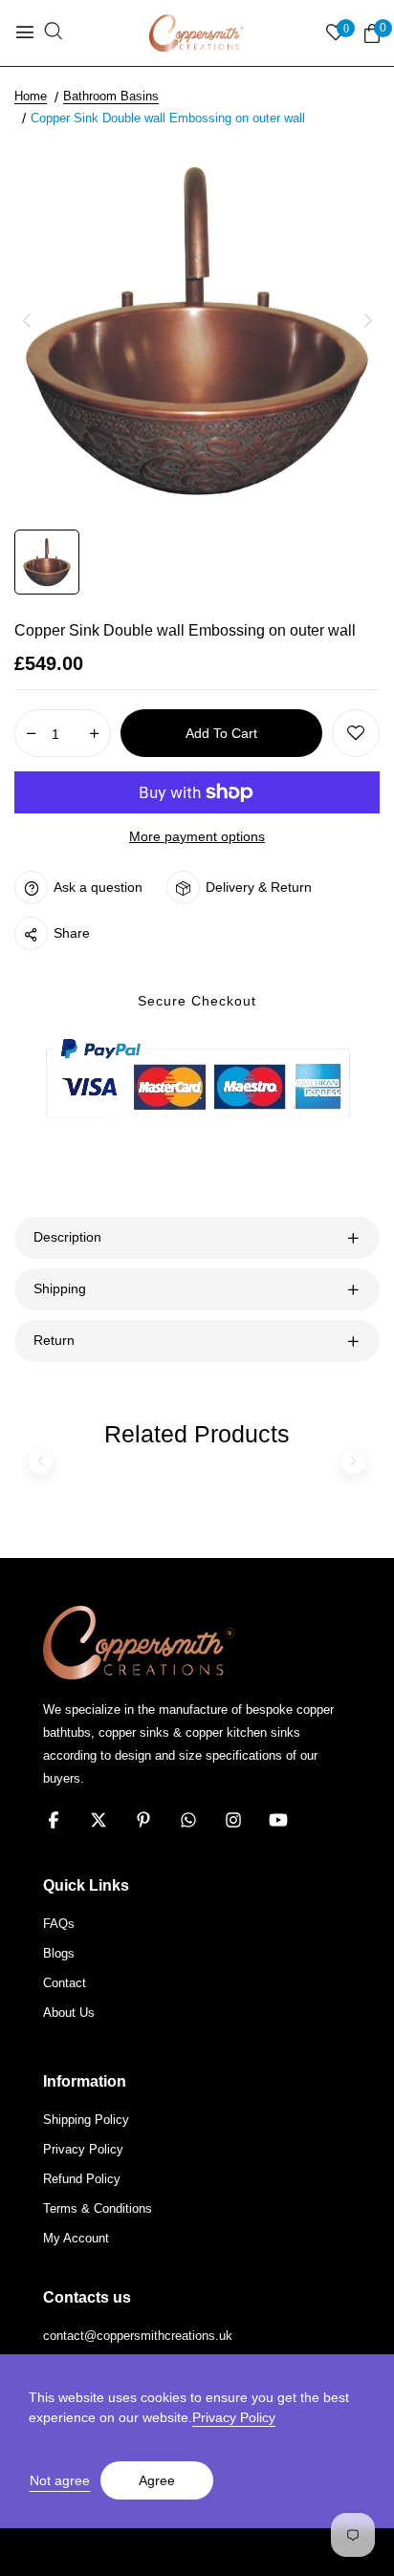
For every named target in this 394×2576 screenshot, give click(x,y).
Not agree (60, 2480)
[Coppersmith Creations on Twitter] (98, 1820)
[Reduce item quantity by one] (31, 734)
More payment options (197, 836)
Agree (157, 2480)
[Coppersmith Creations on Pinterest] (143, 1820)
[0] (372, 34)
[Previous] (26, 321)
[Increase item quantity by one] (94, 734)
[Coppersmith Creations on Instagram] (233, 1820)
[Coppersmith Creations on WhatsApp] (188, 1820)
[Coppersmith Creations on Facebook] (54, 1820)
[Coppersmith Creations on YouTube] (278, 1820)
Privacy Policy (234, 2417)
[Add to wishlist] (356, 733)
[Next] (368, 321)
